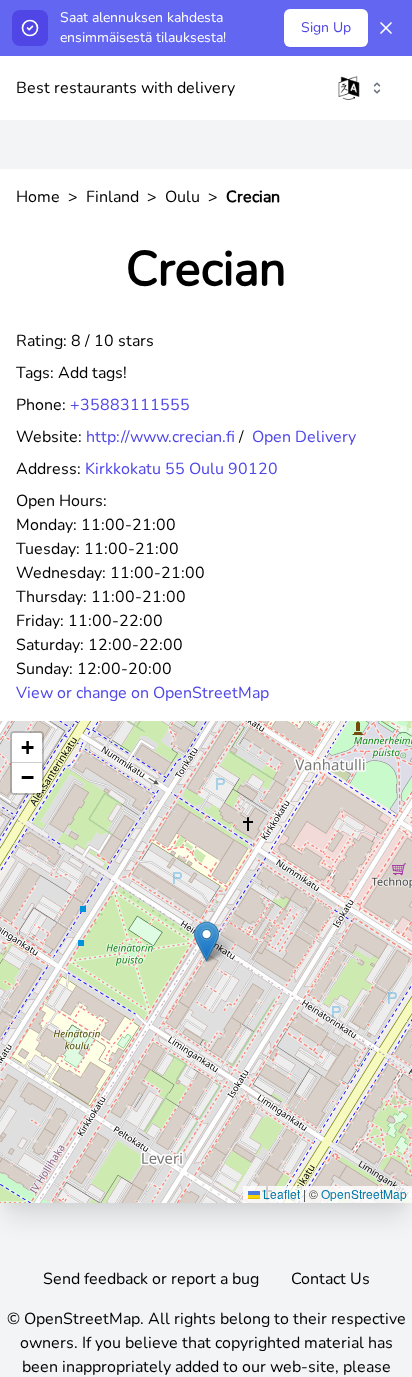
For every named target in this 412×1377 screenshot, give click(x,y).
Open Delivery (304, 437)
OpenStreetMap (364, 1193)
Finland (112, 197)
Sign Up (326, 27)
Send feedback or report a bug (151, 1279)
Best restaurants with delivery (125, 88)
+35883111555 (130, 405)
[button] (206, 941)
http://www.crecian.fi (160, 437)
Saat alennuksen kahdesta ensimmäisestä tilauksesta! (143, 27)
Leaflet (280, 1193)
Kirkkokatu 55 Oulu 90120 (181, 469)
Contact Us (330, 1279)
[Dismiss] (386, 28)
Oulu (182, 197)
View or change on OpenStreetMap (142, 693)
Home (38, 197)
